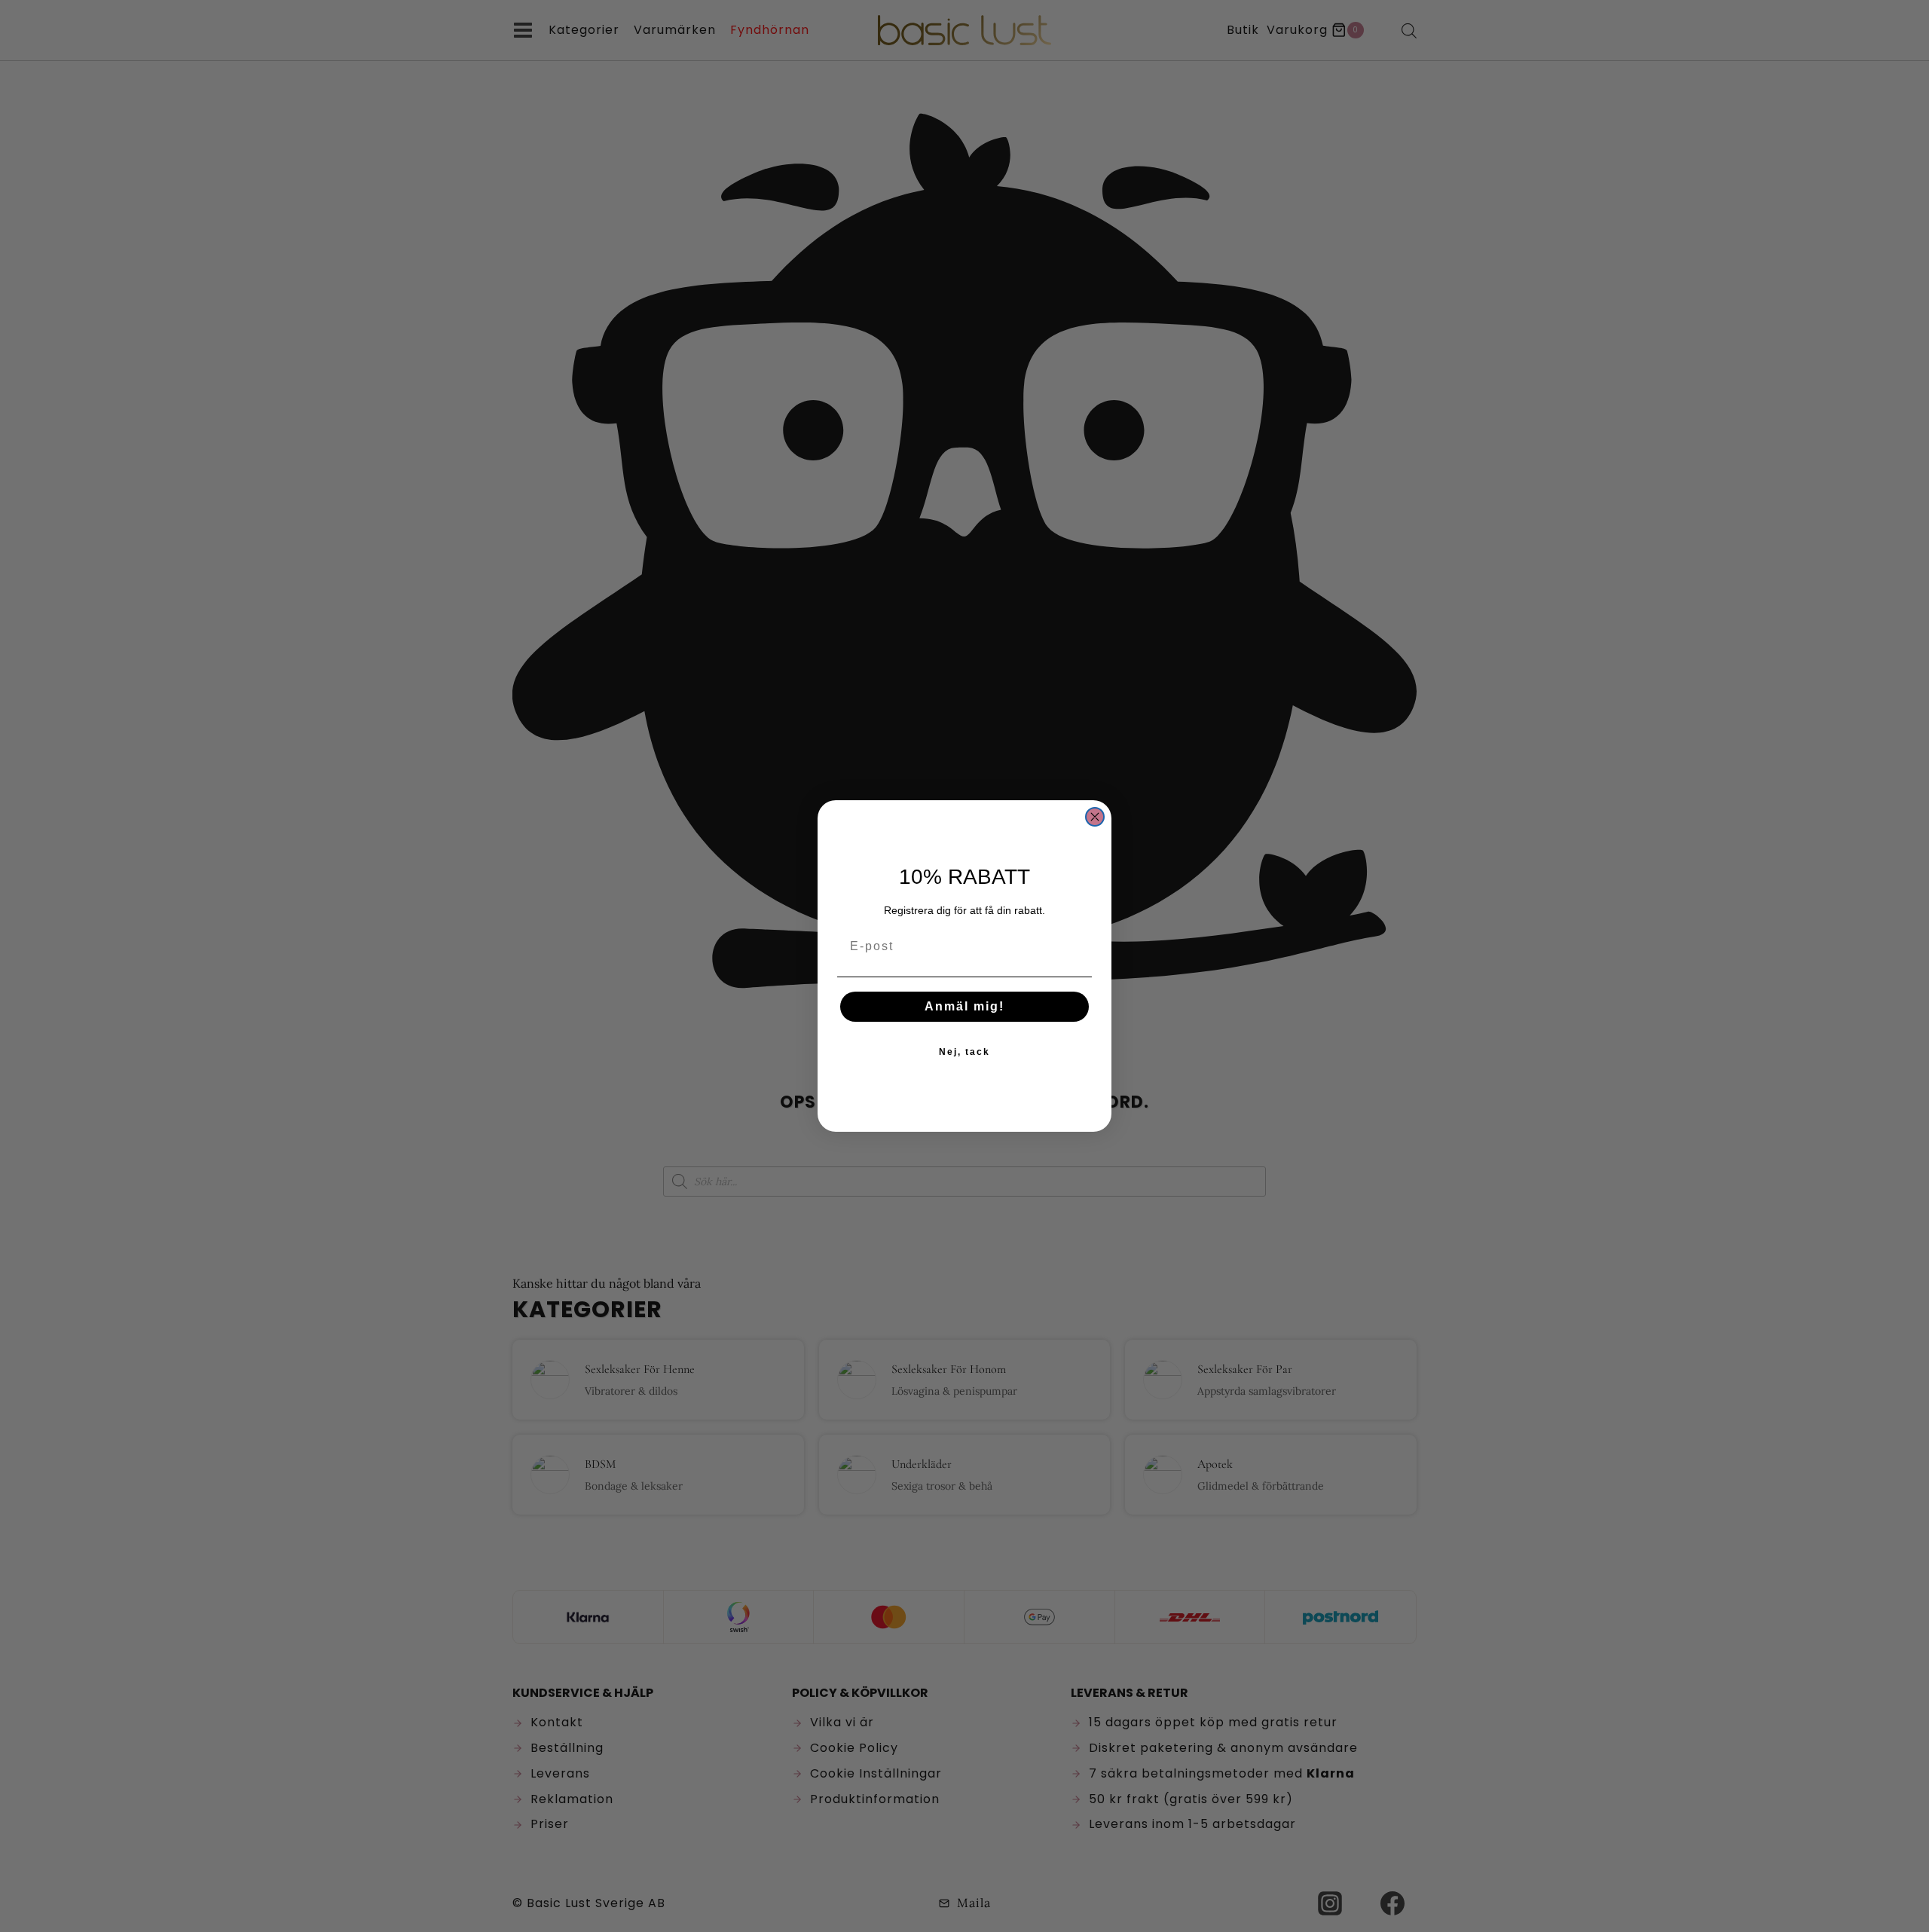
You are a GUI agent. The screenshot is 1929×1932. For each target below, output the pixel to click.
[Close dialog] (1095, 817)
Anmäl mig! (964, 1006)
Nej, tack (964, 1052)
